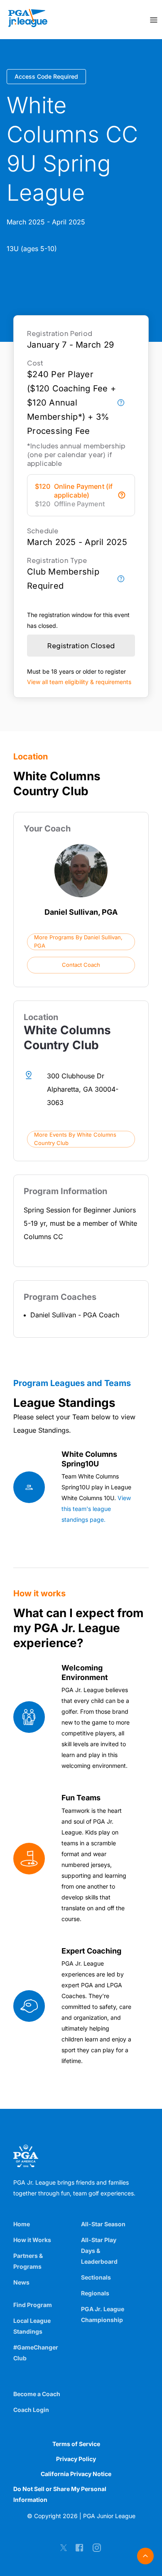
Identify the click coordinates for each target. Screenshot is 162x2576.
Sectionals (96, 2277)
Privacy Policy (76, 2459)
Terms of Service (76, 2444)
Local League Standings (32, 2326)
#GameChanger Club (36, 2353)
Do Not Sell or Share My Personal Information (60, 2494)
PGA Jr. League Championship (103, 2314)
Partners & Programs (28, 2261)
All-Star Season (103, 2224)
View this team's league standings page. (96, 1509)
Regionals (95, 2293)
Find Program (33, 2305)
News (21, 2282)
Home (22, 2224)
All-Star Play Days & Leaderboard (99, 2251)
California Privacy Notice (76, 2474)
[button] (81, 942)
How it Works (32, 2240)
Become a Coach (37, 2394)
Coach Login (31, 2410)
